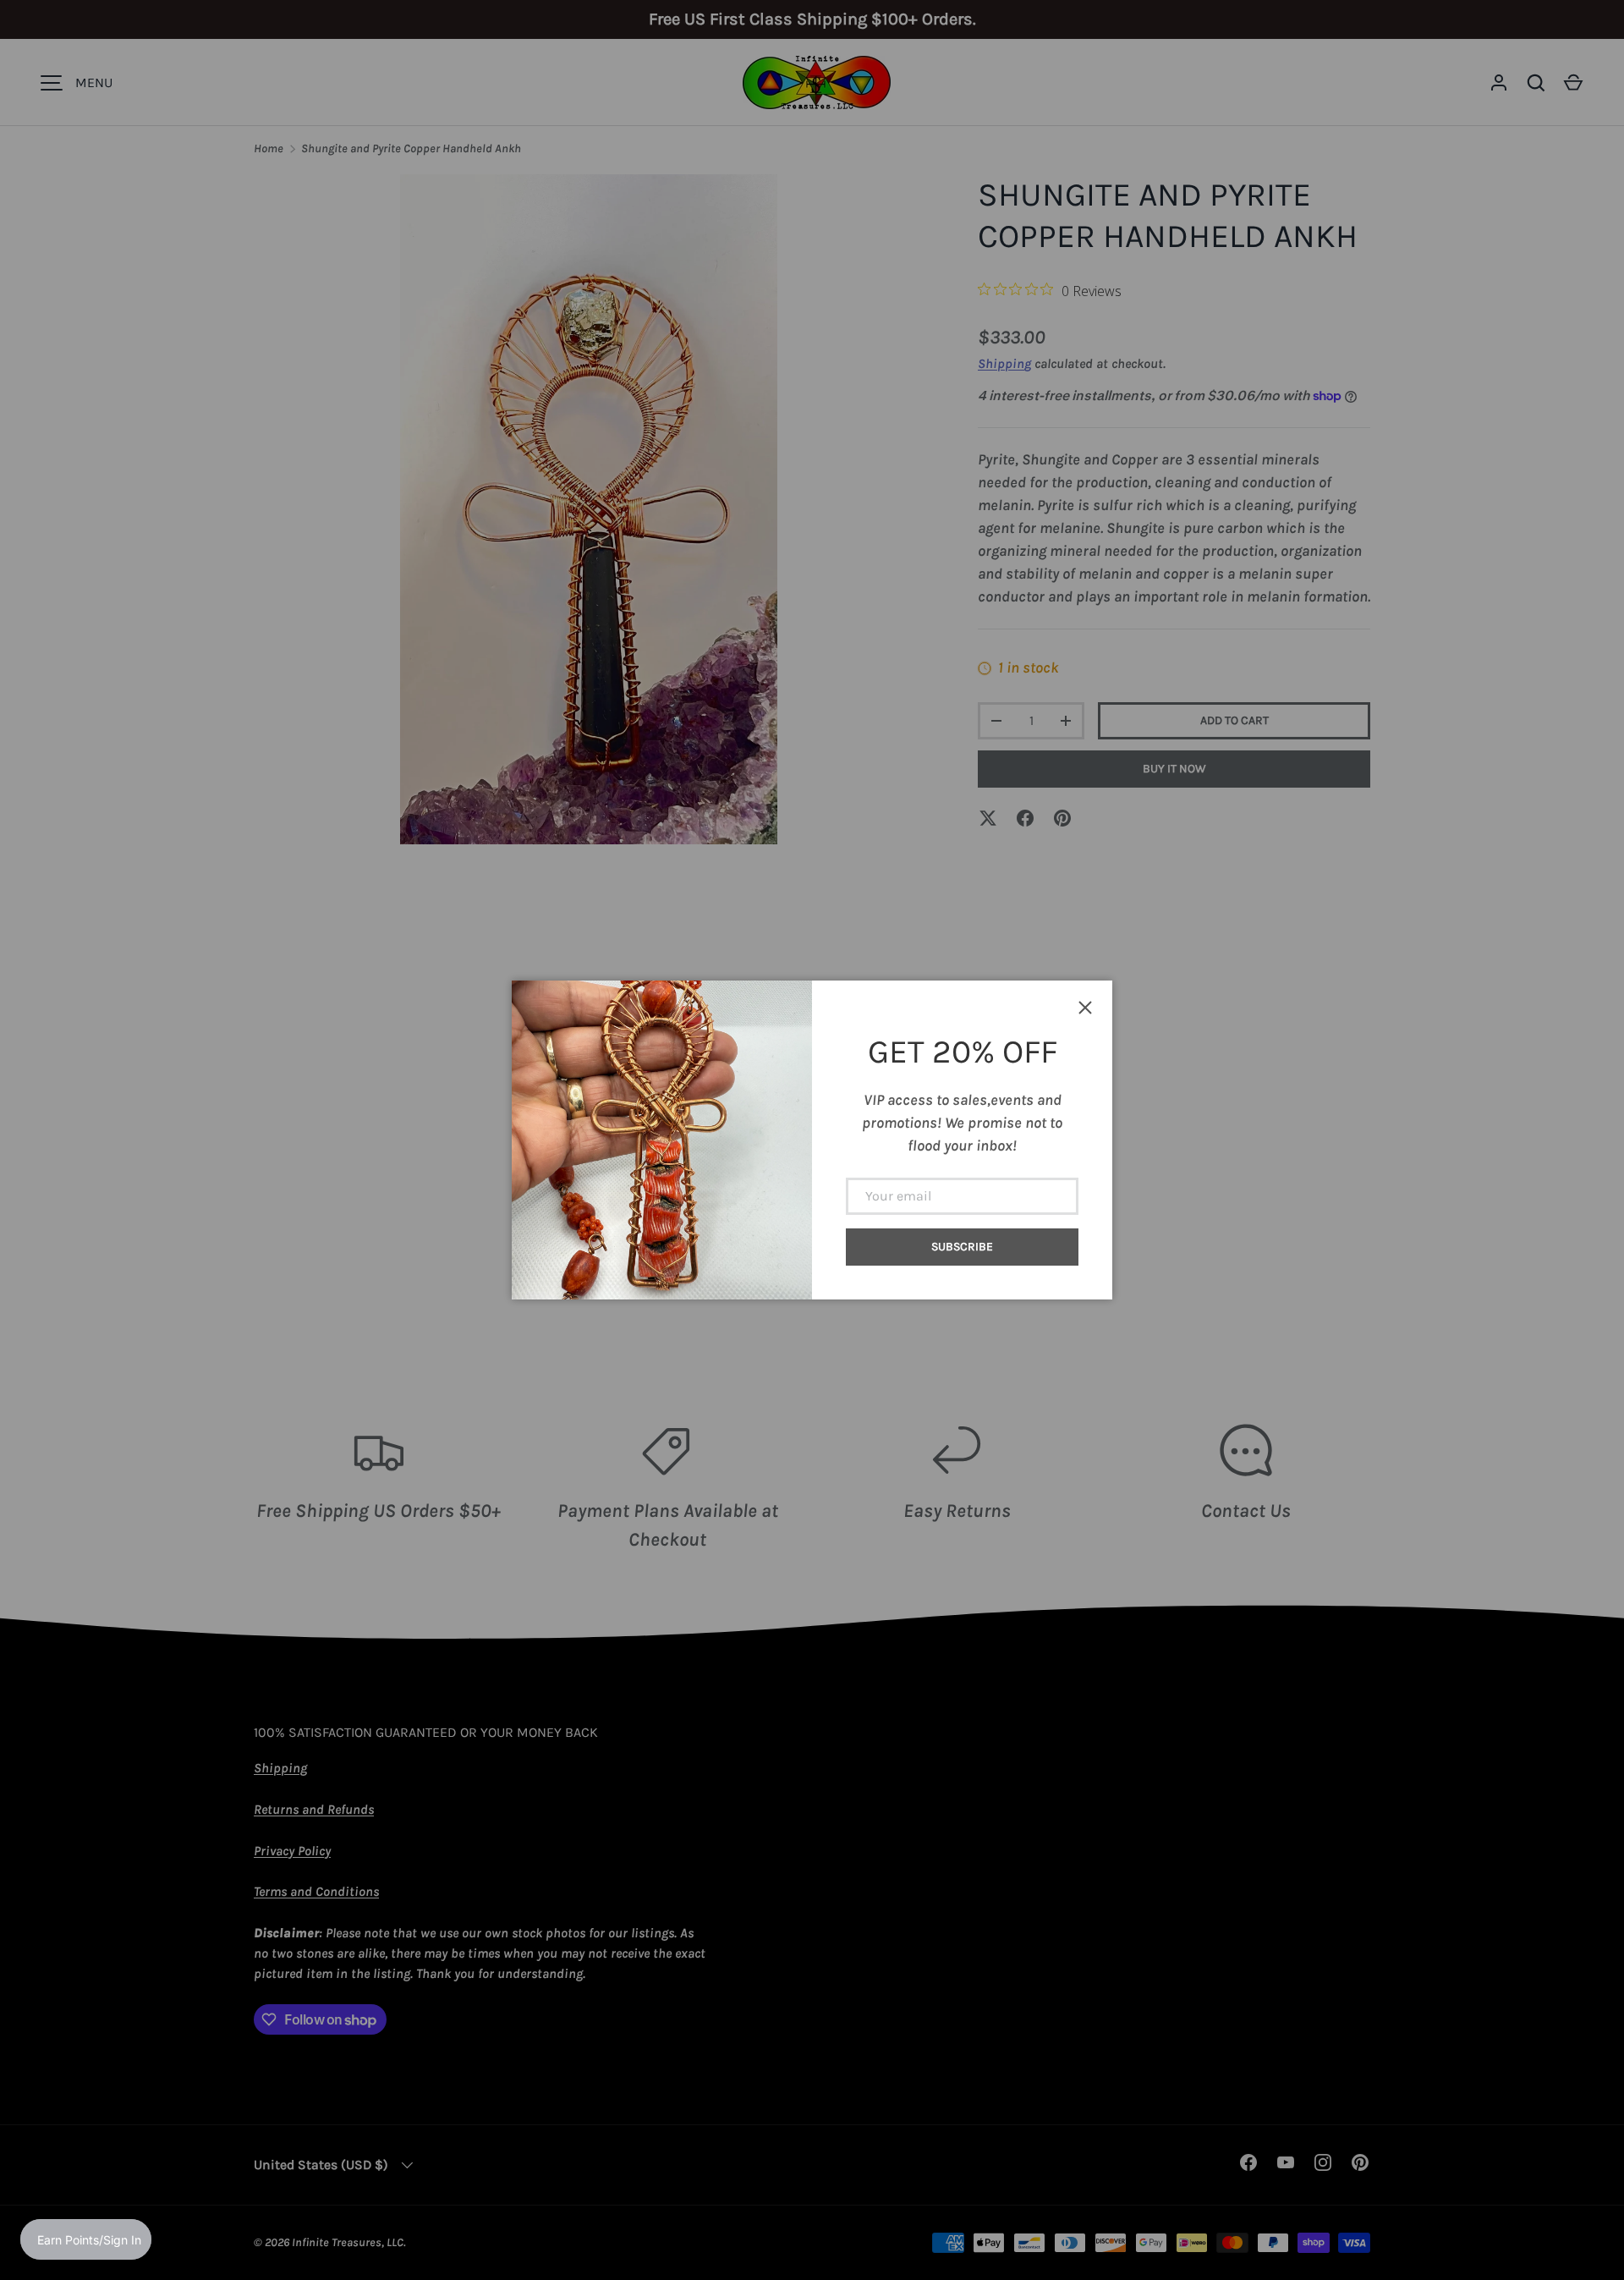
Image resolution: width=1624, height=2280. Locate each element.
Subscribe (962, 1247)
